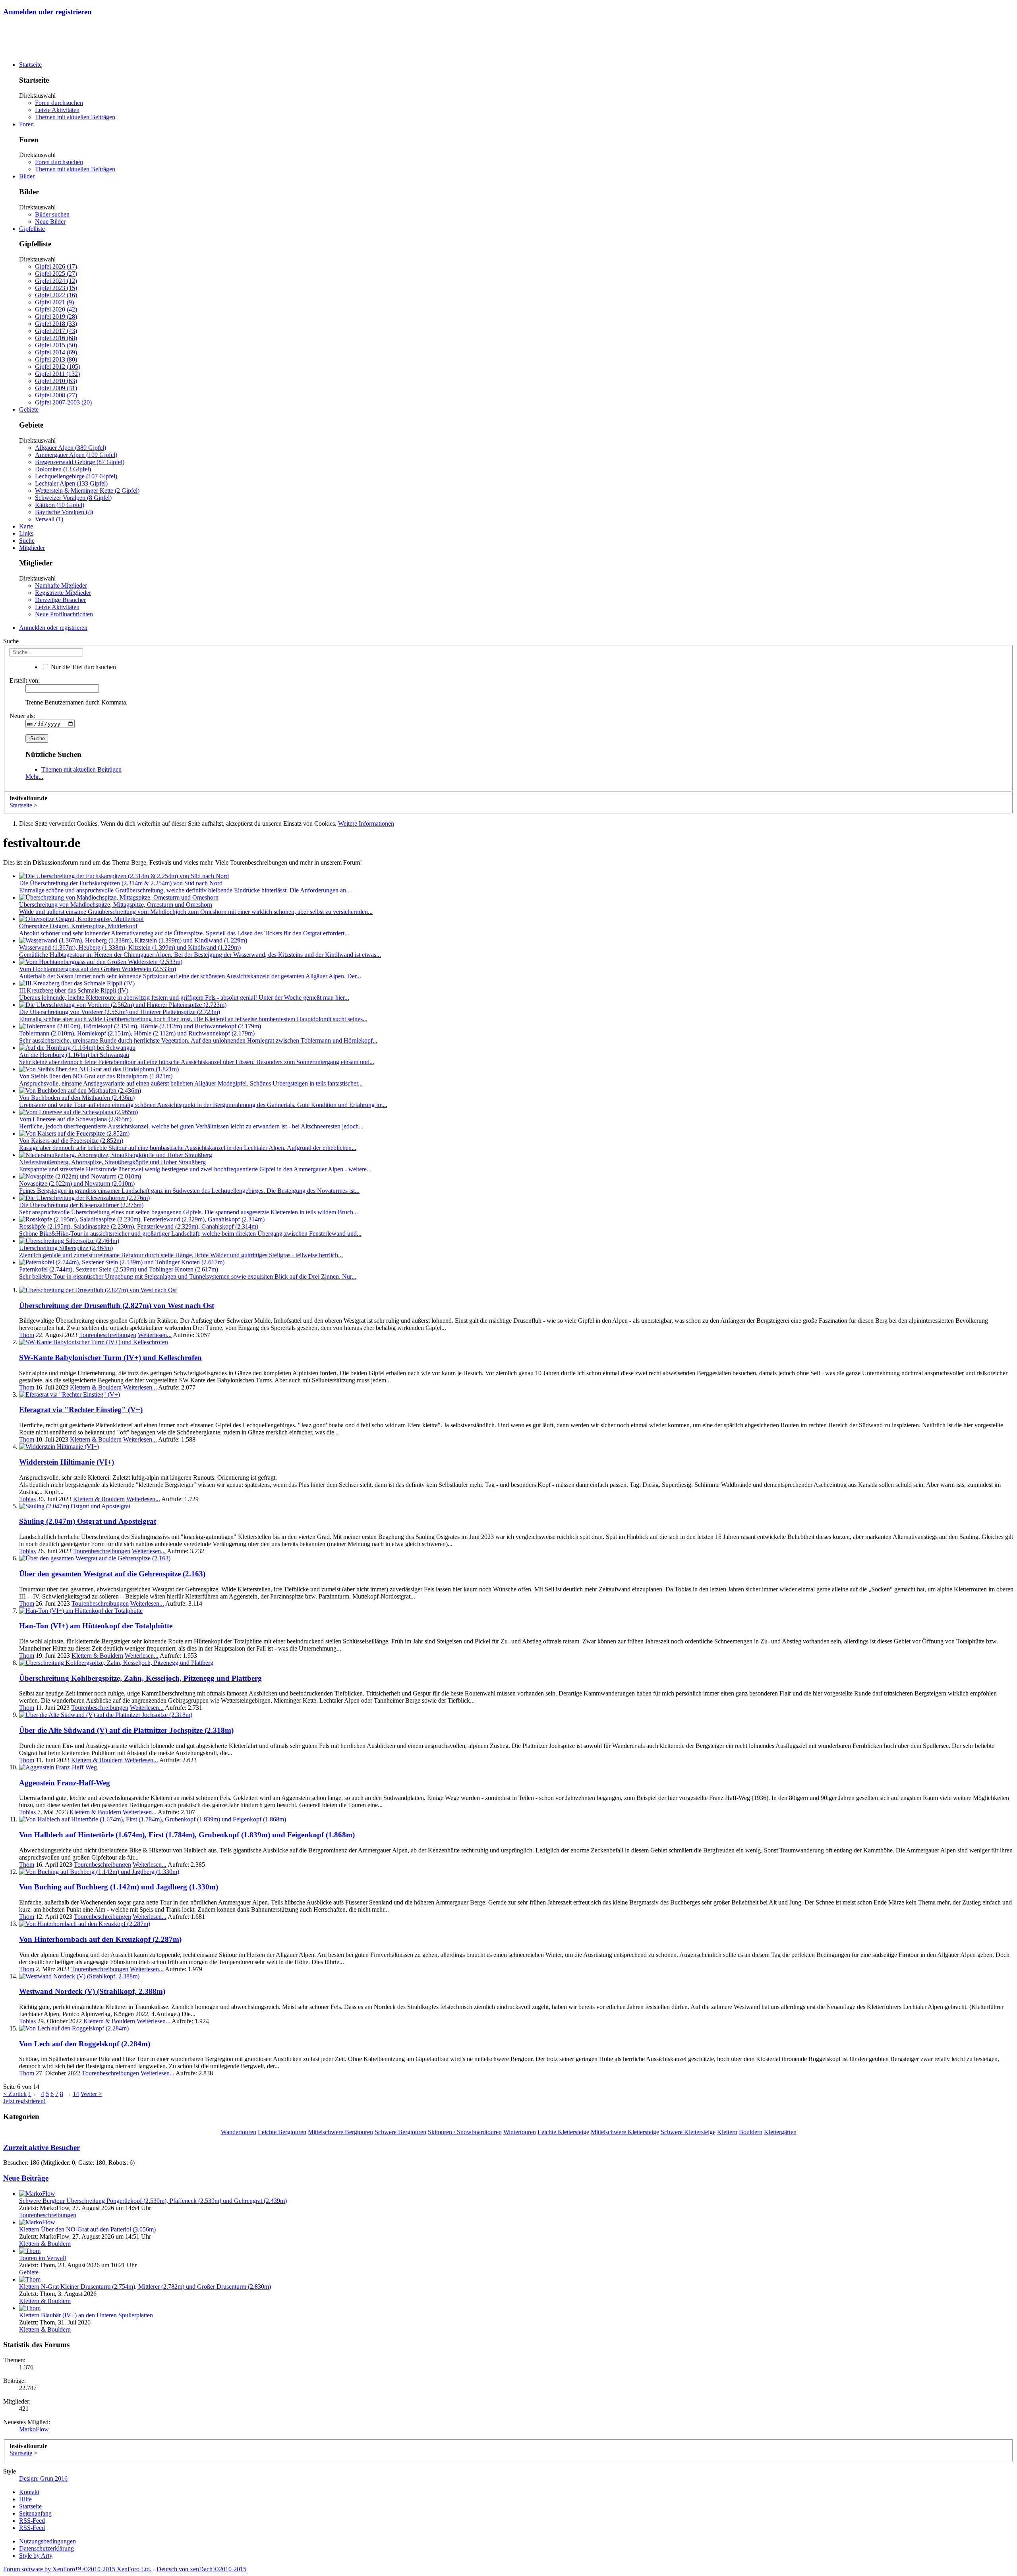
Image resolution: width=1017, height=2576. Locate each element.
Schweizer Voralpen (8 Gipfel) (73, 498)
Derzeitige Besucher (60, 600)
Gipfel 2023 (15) (56, 288)
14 (76, 2094)
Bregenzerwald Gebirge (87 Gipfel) (80, 462)
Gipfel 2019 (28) (56, 316)
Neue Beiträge (26, 2178)
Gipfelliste (32, 229)
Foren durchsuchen (59, 103)
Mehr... (34, 777)
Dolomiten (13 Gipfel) (63, 469)
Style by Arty (36, 2556)
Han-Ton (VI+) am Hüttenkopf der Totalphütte (96, 1626)
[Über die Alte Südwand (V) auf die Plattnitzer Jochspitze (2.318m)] (106, 1715)
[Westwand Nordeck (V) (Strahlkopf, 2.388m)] (79, 1976)
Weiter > (91, 2094)
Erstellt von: (25, 680)
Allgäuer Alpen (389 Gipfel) (71, 448)
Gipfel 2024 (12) (56, 281)
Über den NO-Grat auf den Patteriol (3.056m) (87, 2229)
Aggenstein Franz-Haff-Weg (65, 1783)
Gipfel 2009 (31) (56, 388)
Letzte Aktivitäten (57, 110)
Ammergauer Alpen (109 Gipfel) (76, 455)
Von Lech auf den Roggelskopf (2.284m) (85, 2044)
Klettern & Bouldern (96, 1387)
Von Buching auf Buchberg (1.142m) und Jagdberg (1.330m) (119, 1887)
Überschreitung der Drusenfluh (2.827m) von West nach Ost (117, 1305)
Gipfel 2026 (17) (56, 266)
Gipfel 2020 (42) (56, 309)
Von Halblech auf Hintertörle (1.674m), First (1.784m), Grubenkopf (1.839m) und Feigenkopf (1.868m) (187, 1835)
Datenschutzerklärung (46, 2548)
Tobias (27, 1499)
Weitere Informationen (366, 824)
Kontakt (29, 2492)
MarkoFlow (34, 2429)
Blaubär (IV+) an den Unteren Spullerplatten (86, 2315)
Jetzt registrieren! (24, 2101)
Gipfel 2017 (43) (56, 331)
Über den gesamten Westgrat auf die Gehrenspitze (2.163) (112, 1574)
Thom (27, 1335)
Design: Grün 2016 (43, 2478)
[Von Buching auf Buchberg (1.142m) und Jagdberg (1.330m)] (99, 1872)
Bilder (27, 176)
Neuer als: (22, 716)
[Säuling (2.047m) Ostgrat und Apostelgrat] (75, 1506)
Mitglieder (32, 548)
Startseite (30, 65)
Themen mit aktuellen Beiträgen (75, 117)
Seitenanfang (35, 2513)
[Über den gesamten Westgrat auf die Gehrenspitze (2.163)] (95, 1558)
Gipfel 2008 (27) (56, 395)
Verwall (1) (49, 519)
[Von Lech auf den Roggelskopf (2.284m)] (74, 2028)
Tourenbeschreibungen (108, 1335)
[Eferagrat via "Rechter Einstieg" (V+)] (70, 1394)
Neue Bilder (50, 222)
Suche (27, 541)
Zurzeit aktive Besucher (42, 2147)
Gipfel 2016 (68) (56, 338)
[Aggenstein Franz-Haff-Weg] (58, 1767)
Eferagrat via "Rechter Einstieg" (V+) (81, 1410)
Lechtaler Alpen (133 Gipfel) (71, 483)
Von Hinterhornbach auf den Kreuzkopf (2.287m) (100, 1939)
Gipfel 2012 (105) (58, 367)
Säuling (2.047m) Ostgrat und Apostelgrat (88, 1521)
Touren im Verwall (43, 2258)
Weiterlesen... (155, 1335)
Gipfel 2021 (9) (54, 302)
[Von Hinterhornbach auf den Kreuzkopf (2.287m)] (85, 1924)
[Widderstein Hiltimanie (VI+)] (59, 1447)
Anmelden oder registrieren (47, 12)
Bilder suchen (52, 214)
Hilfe (25, 2499)
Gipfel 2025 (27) (56, 274)
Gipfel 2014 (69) (56, 352)
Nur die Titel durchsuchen (83, 667)
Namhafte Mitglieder (61, 585)
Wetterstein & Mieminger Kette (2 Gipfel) (87, 491)
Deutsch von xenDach (201, 2569)
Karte (26, 526)
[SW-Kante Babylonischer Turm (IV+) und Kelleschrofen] (94, 1342)
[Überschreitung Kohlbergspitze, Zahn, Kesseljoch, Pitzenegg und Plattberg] (116, 1663)
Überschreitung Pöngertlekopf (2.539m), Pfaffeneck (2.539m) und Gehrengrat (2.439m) (153, 2201)
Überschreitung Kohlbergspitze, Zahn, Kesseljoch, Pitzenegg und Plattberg (140, 1678)
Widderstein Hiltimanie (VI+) (67, 1462)
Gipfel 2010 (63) (56, 381)
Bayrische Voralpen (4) (64, 512)
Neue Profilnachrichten (64, 614)
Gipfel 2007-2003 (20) (63, 402)
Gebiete (29, 409)
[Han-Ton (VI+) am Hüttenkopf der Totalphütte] (81, 1611)
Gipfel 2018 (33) (56, 324)
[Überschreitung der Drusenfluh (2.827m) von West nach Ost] (98, 1290)
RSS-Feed (32, 2521)
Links (26, 533)
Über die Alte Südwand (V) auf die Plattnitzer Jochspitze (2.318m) (126, 1730)
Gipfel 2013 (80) (56, 359)
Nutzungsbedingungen (47, 2541)
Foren (26, 124)
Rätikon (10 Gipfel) (60, 505)
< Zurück (15, 2094)
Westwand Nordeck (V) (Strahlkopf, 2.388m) (92, 1991)
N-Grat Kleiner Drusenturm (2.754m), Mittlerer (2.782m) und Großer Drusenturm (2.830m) (145, 2287)
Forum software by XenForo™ (77, 2569)
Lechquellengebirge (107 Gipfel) (76, 476)
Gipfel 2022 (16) (56, 295)
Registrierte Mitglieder (63, 593)
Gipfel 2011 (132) (57, 374)
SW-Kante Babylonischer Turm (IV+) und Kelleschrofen (110, 1358)
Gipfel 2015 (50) (56, 345)
